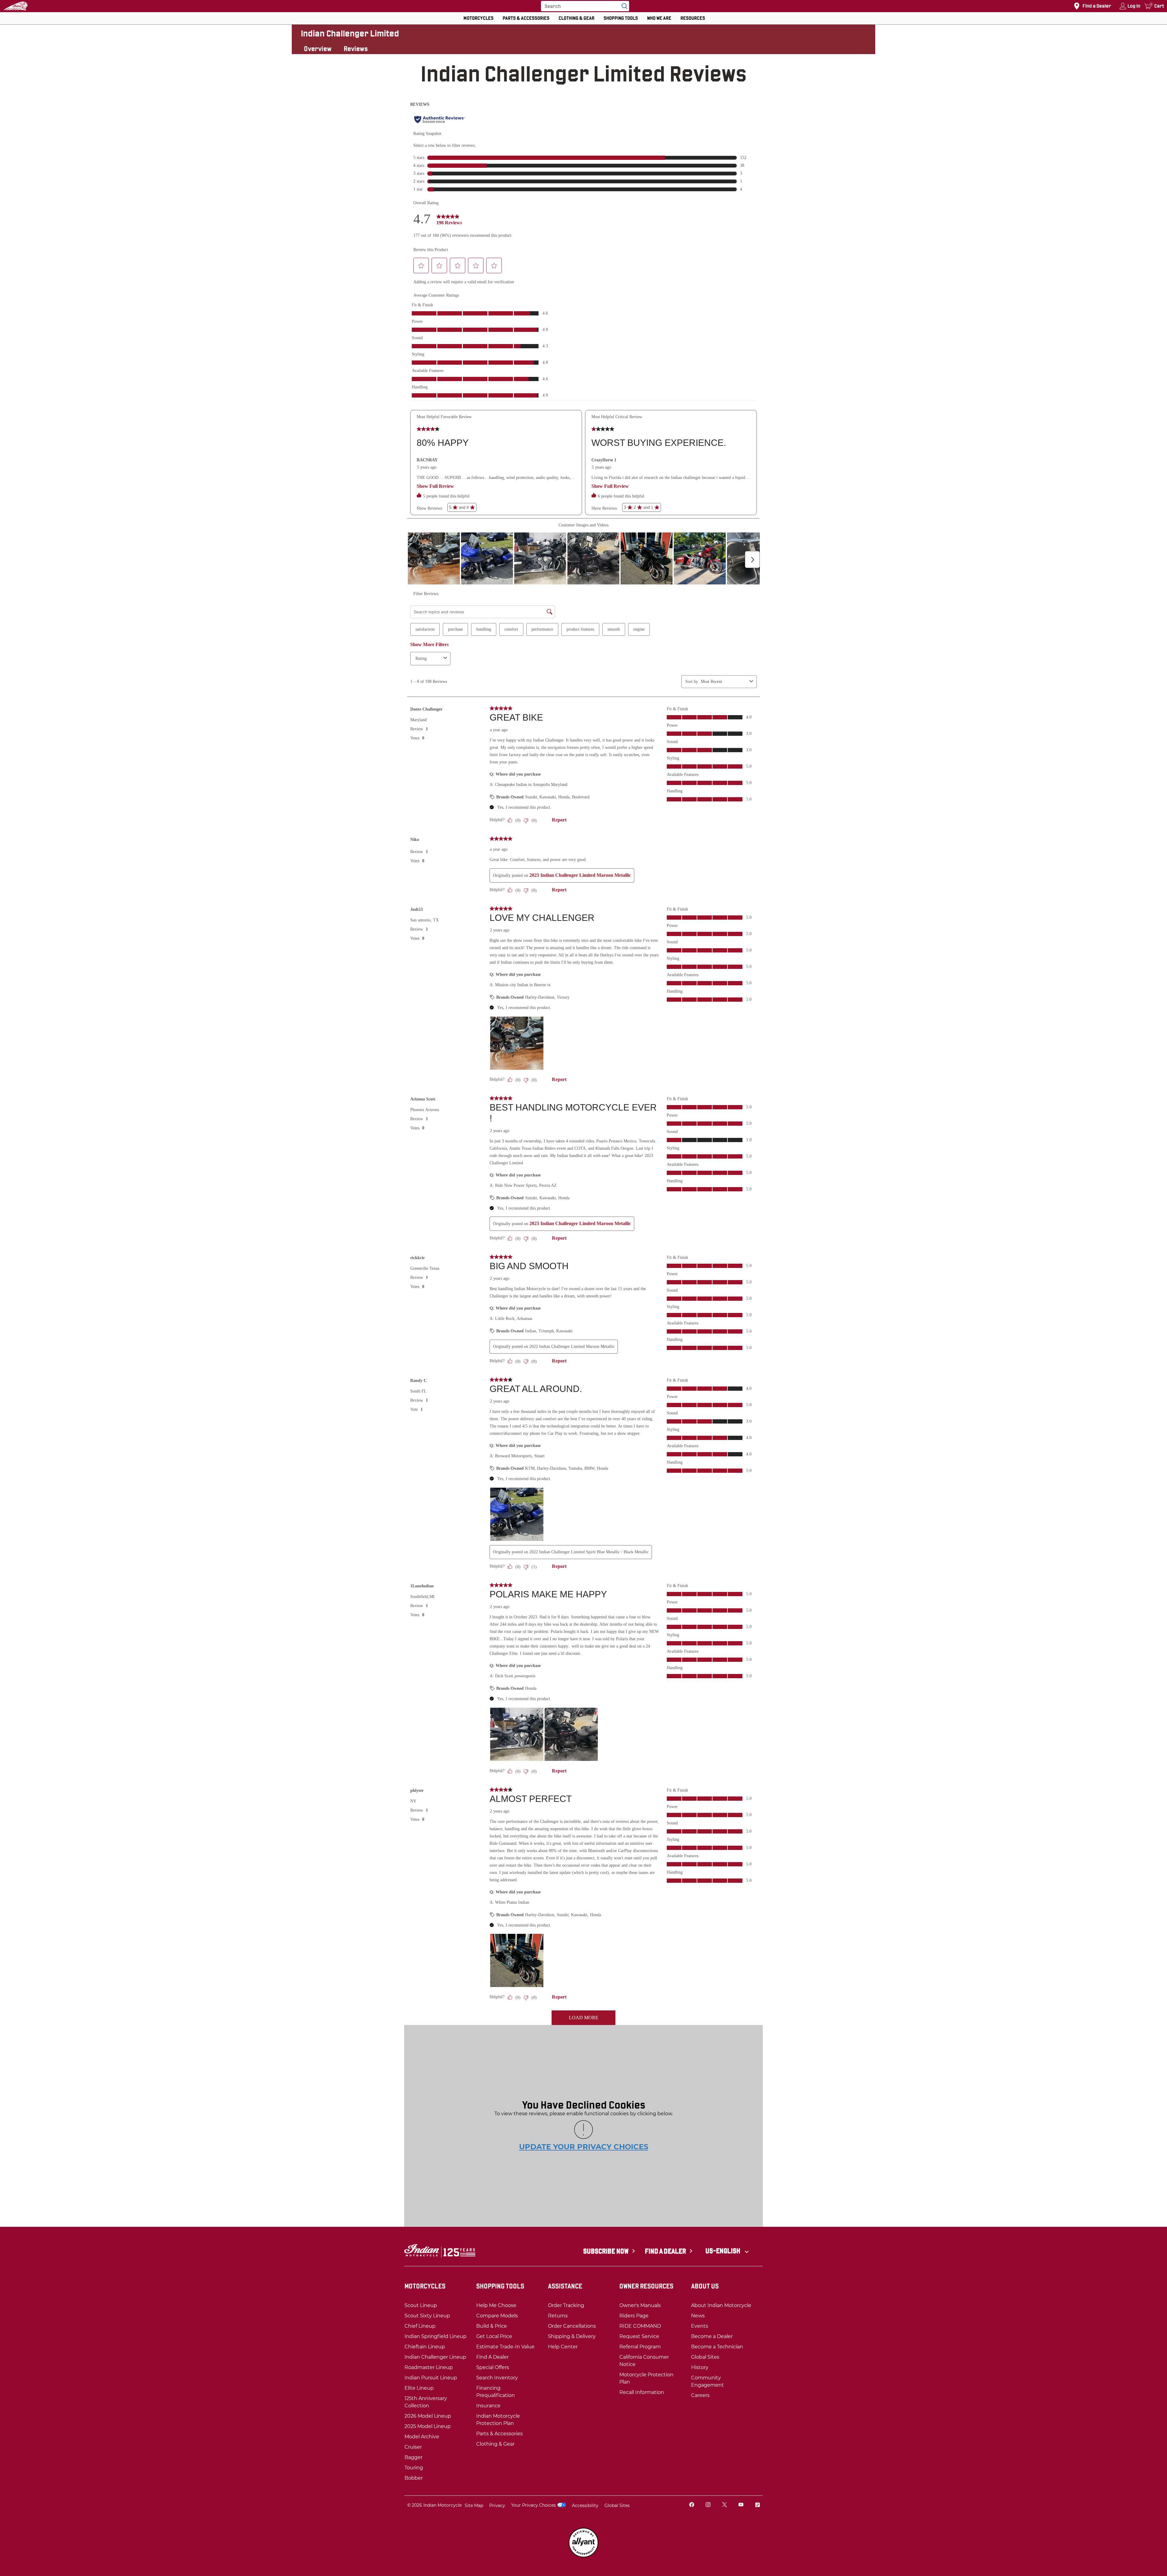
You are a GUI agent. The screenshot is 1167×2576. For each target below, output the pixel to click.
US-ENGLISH (723, 2251)
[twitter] (725, 2505)
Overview (318, 49)
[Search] (623, 6)
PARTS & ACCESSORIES (526, 18)
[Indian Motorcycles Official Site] (15, 6)
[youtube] (741, 2505)
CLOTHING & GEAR (577, 18)
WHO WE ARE (659, 18)
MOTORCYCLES (479, 18)
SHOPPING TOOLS (621, 18)
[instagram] (708, 2505)
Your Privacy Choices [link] (534, 2505)
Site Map (474, 2505)
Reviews (356, 49)
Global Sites (617, 2505)
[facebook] (692, 2505)
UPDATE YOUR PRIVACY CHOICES (584, 2147)
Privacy (497, 2505)
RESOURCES (693, 18)
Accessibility (585, 2505)
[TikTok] (757, 2505)
